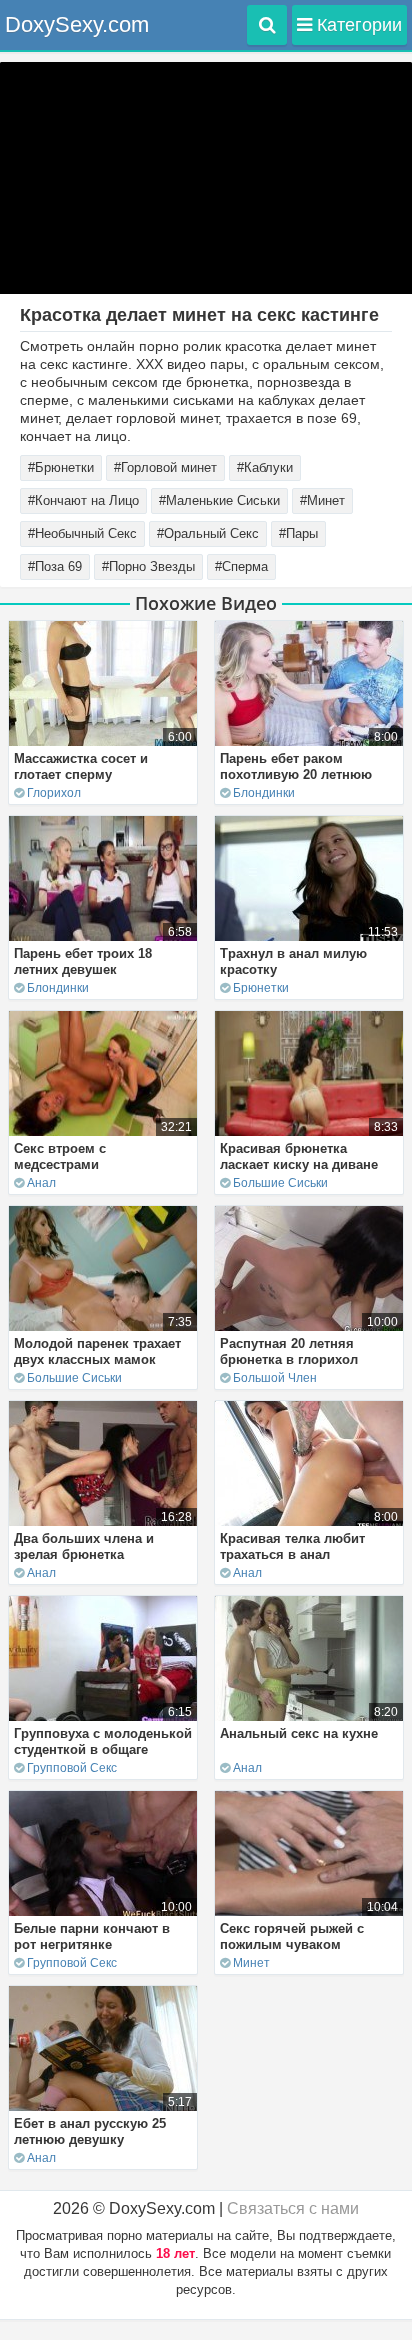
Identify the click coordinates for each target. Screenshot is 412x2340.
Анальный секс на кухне (299, 1733)
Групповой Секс (72, 1768)
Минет (251, 1963)
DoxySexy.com (77, 24)
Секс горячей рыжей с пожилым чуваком (292, 1936)
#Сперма (241, 566)
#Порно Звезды (148, 566)
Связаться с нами (293, 2208)
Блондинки (264, 793)
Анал (41, 1183)
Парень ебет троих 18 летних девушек (83, 961)
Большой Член (275, 1378)
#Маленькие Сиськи (219, 500)
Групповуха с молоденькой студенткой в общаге (103, 1741)
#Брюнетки (61, 467)
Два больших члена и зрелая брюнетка (84, 1546)
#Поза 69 (55, 566)
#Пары (298, 533)
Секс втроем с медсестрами (60, 1156)
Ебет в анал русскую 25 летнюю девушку (90, 2131)
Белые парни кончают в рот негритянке (92, 1936)
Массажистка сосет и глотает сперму (81, 766)
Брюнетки (261, 988)
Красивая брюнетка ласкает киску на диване (299, 1156)
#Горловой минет (165, 467)
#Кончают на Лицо (83, 500)
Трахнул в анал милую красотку (293, 961)
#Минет (322, 500)
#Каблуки (265, 467)
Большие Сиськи (280, 1183)
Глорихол (54, 793)
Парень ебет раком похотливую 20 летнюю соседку (296, 774)
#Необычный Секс (82, 533)
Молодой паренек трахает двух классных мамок (97, 1351)
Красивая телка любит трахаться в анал (292, 1546)
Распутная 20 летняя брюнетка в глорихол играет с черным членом (300, 1359)
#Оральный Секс (208, 533)
